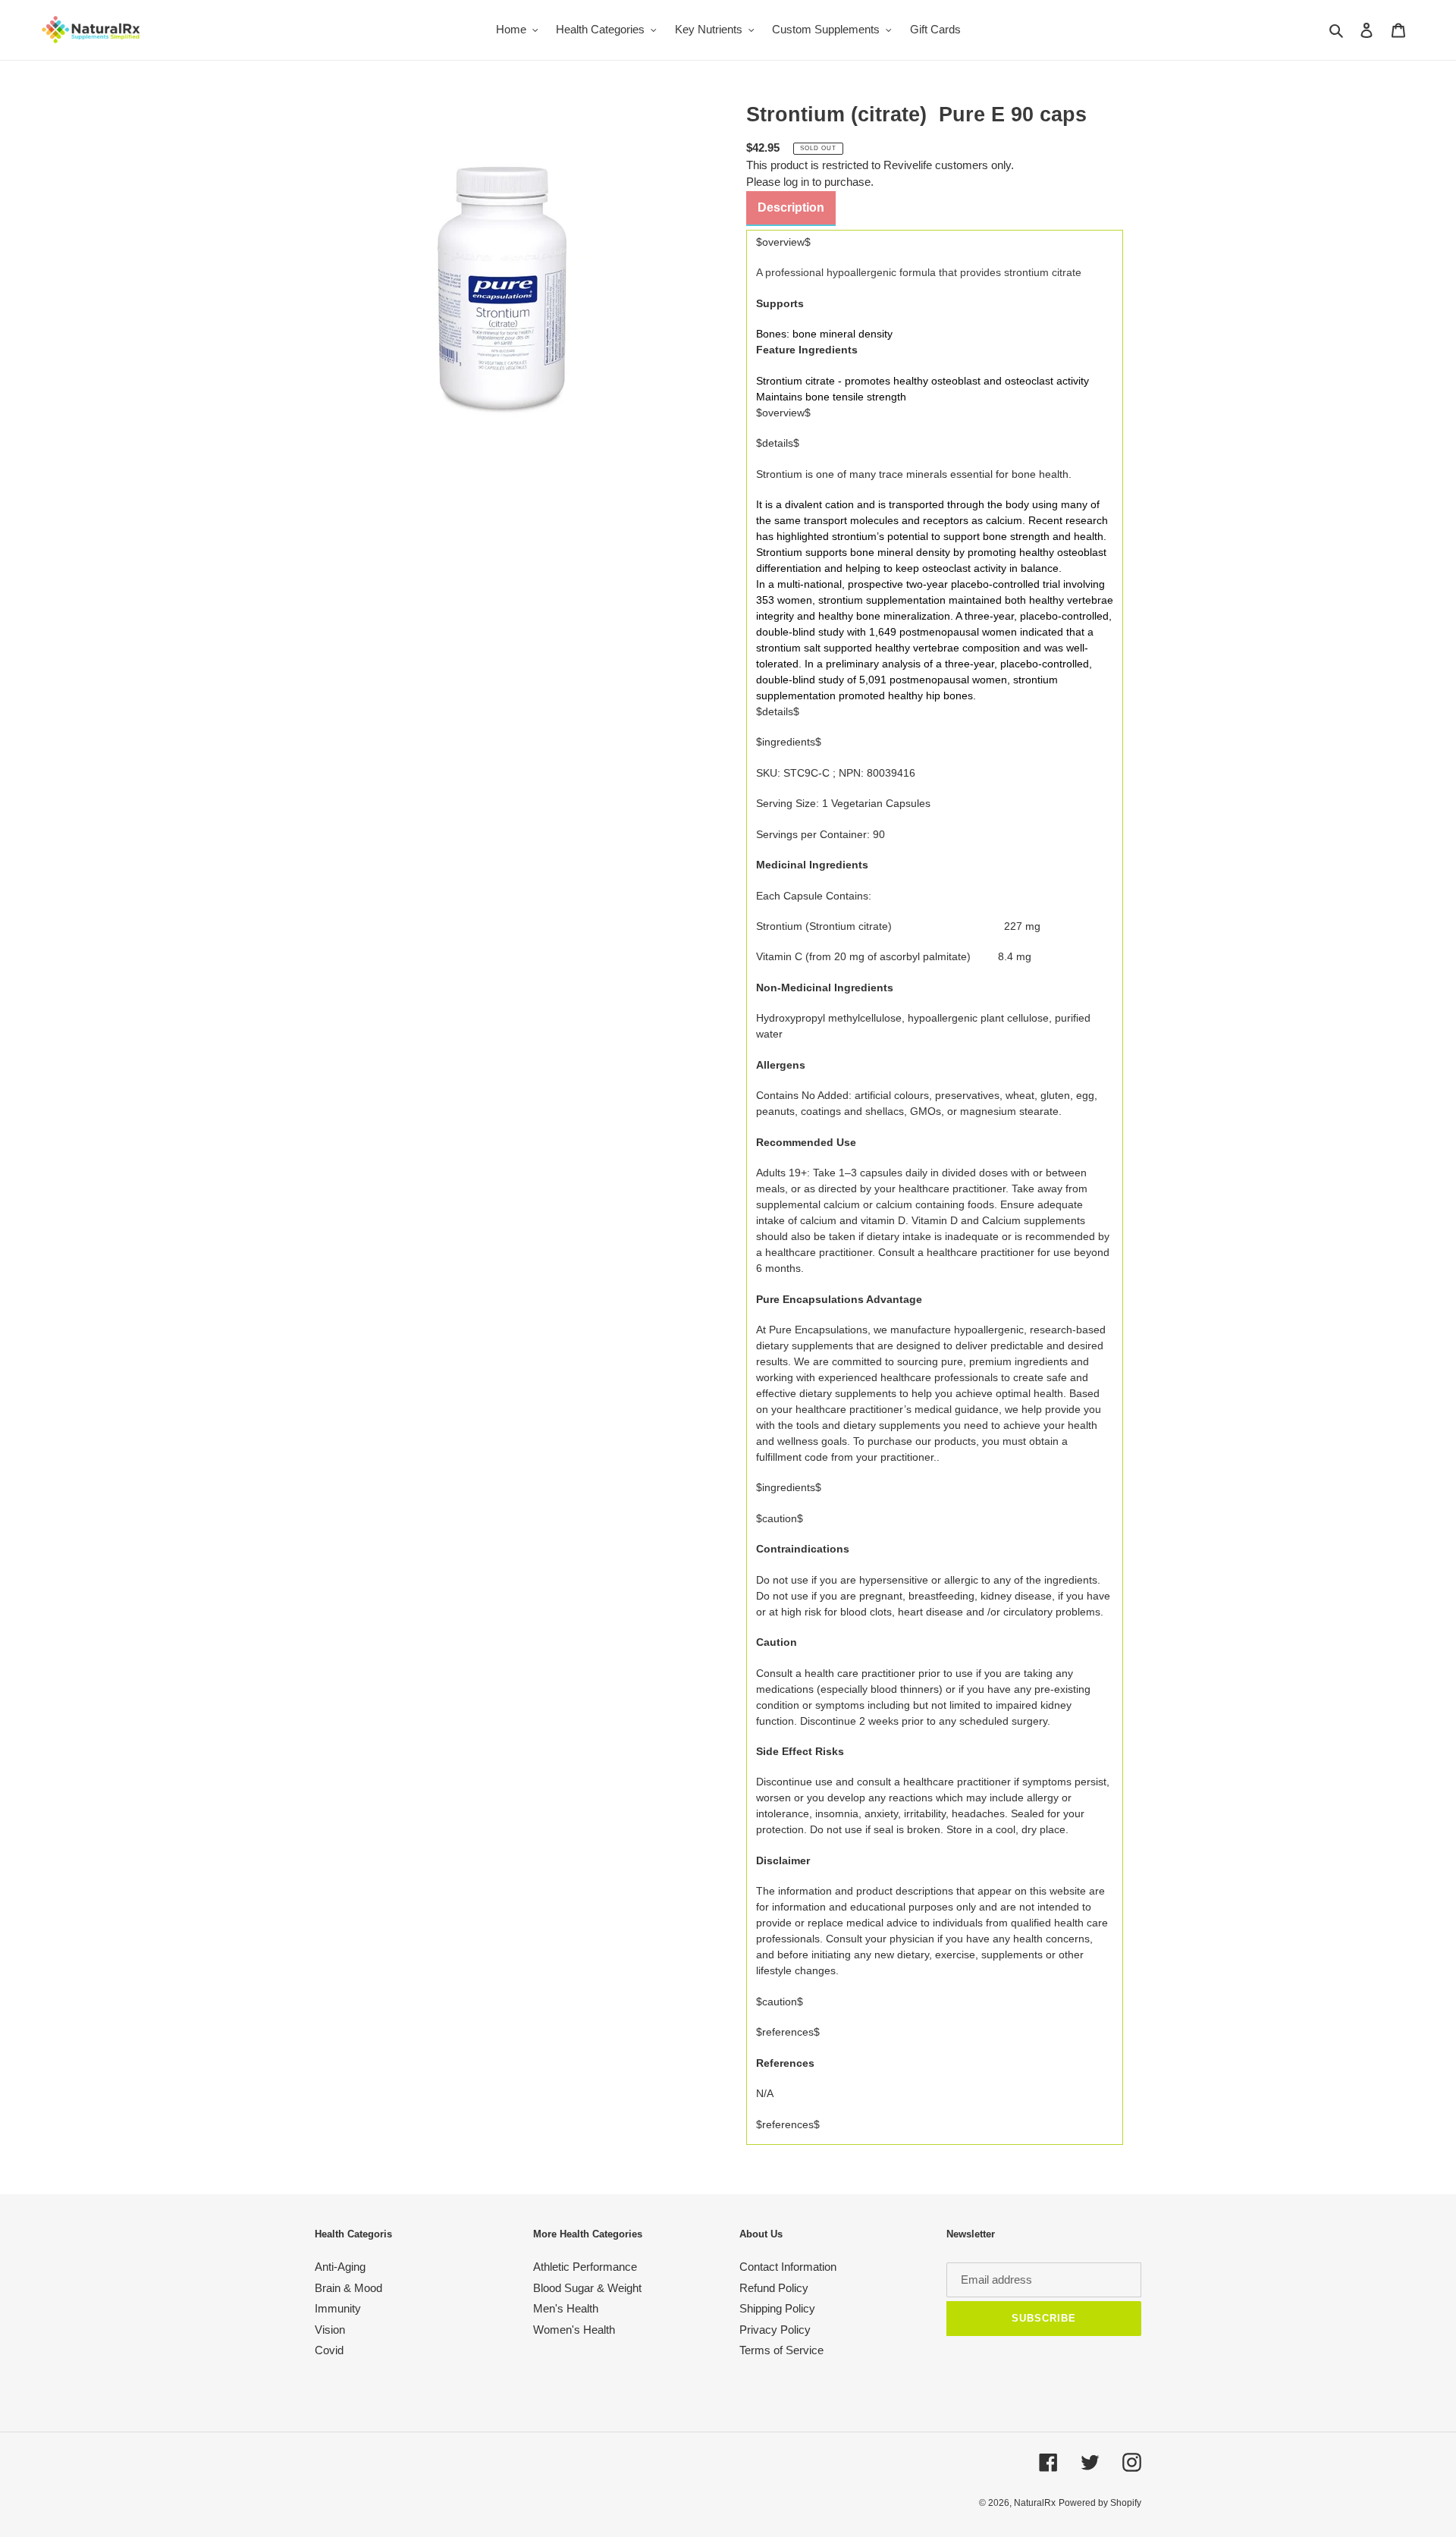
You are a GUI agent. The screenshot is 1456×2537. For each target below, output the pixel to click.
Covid (329, 2350)
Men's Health (566, 2308)
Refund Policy (774, 2288)
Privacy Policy (775, 2330)
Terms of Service (781, 2350)
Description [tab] (791, 207)
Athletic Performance (585, 2267)
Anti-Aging (340, 2267)
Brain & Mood (348, 2288)
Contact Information (788, 2267)
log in (796, 182)
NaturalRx (1035, 2503)
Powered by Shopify (1100, 2503)
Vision (330, 2330)
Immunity (338, 2308)
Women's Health (574, 2330)
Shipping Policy (777, 2308)
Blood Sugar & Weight (587, 2288)
